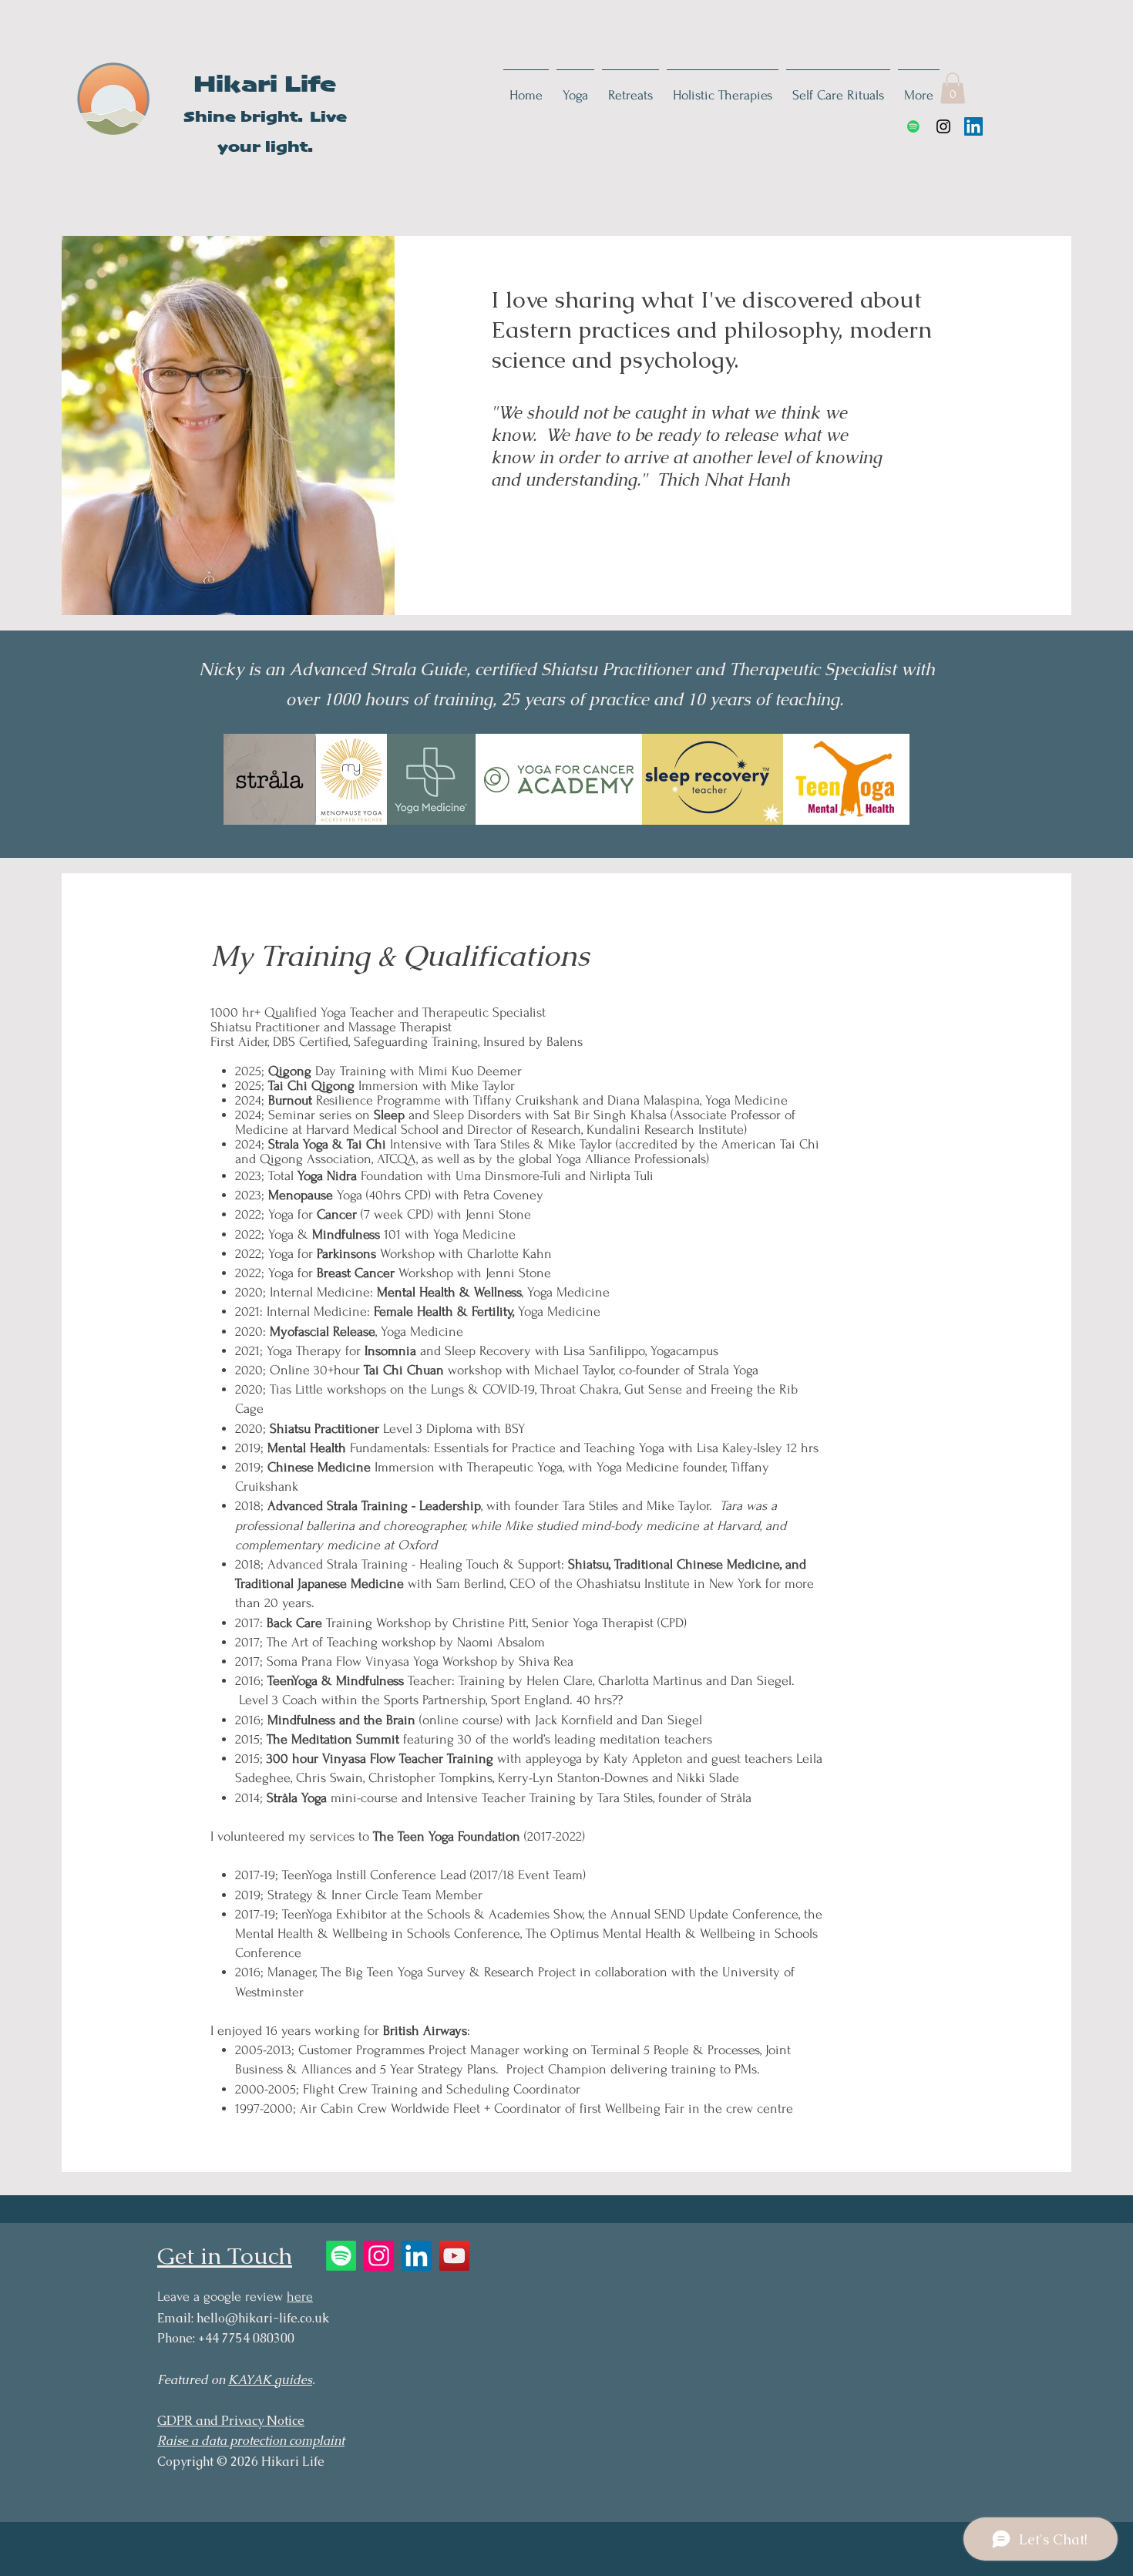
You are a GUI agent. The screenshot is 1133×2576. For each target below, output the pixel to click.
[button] (953, 88)
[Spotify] (913, 126)
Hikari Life (265, 86)
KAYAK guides (270, 2380)
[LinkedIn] (973, 126)
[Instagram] (943, 126)
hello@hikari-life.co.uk (263, 2318)
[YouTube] (454, 2256)
